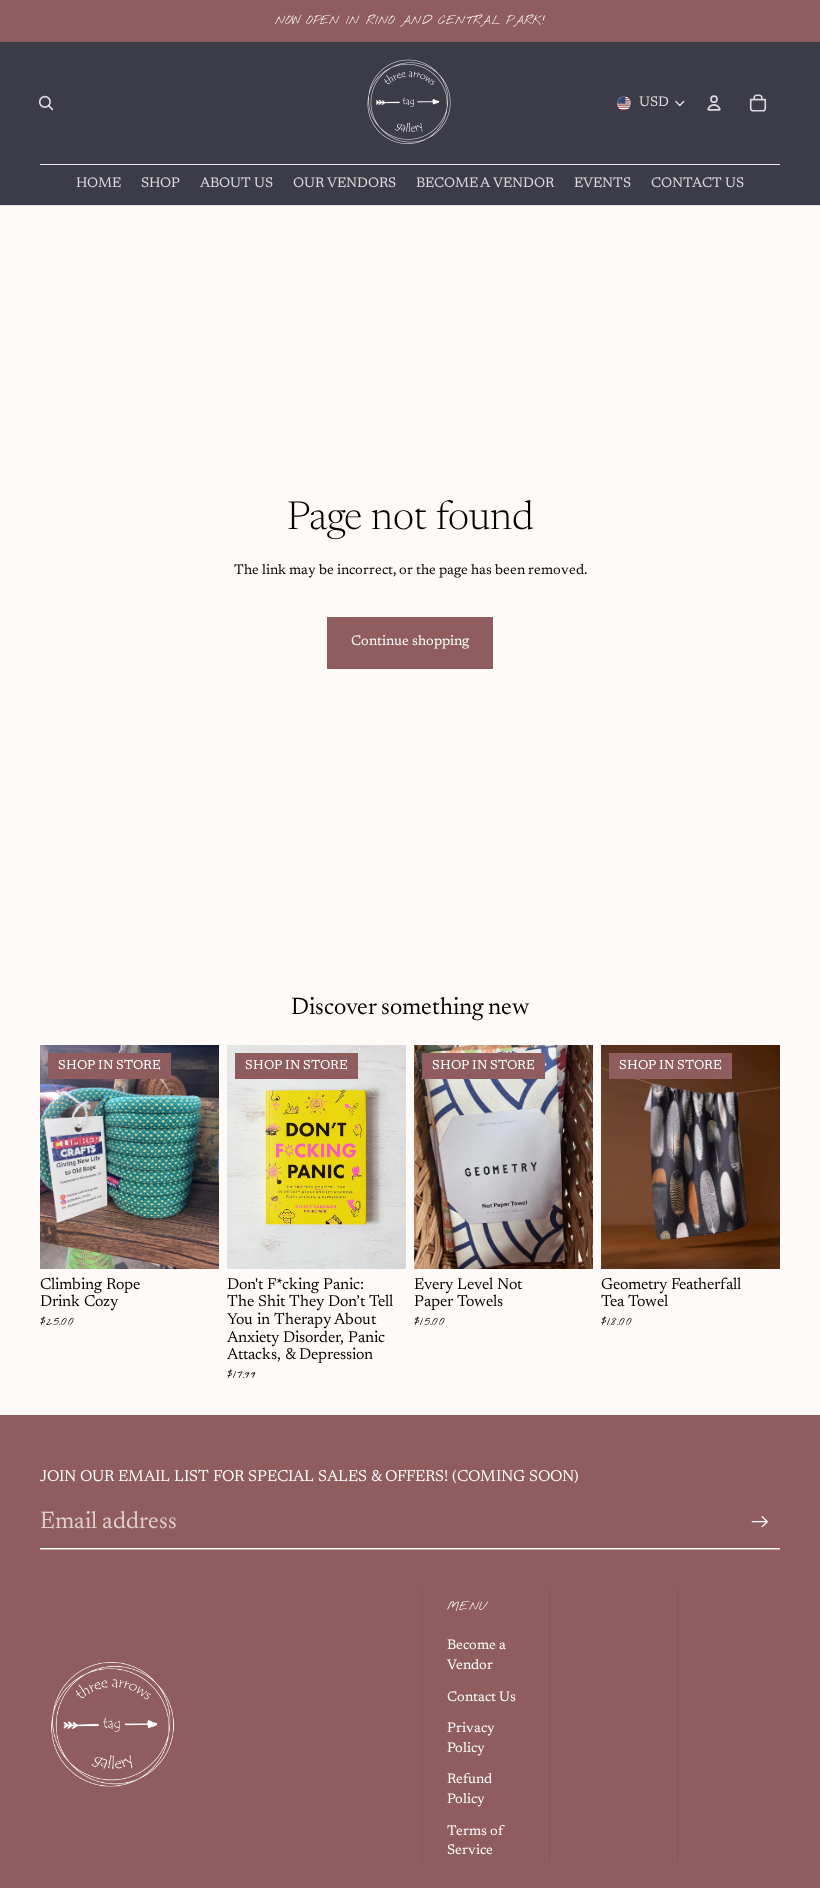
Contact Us (481, 1698)
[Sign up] (760, 1522)
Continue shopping (410, 642)
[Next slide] (197, 1157)
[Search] (46, 103)
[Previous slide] (62, 1157)
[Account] (714, 103)
